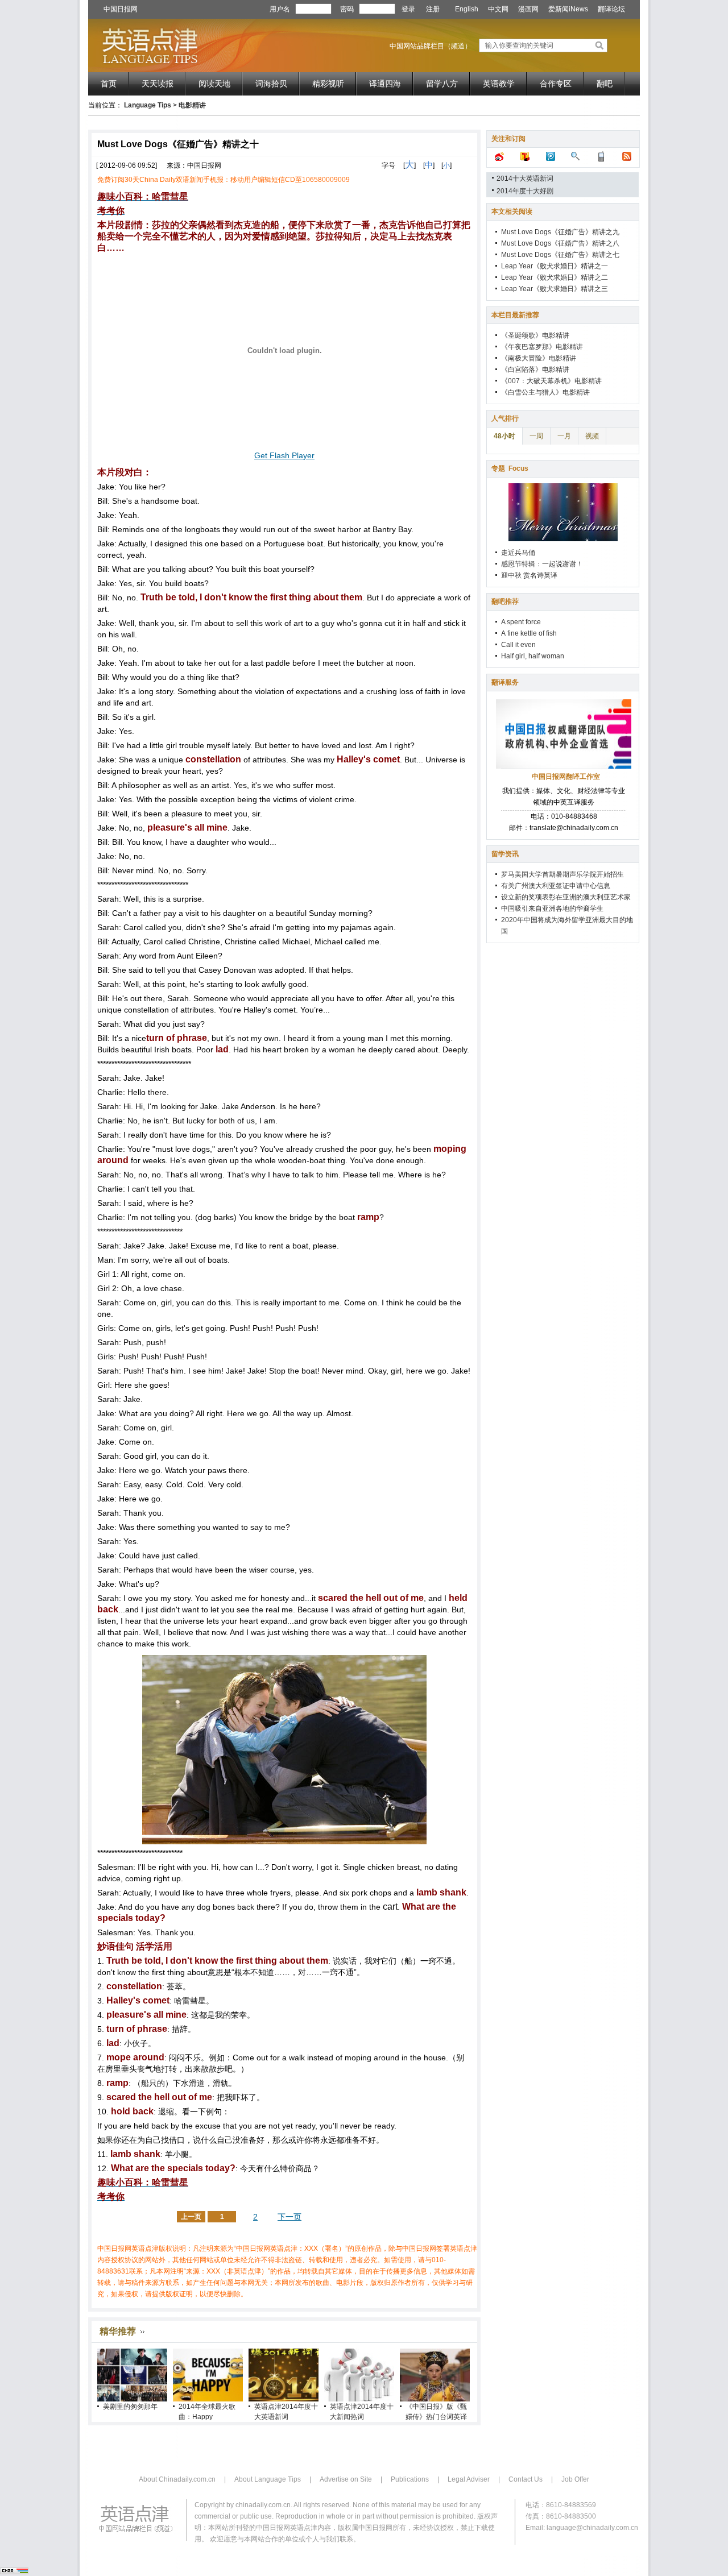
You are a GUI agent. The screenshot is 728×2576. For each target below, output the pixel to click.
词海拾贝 (271, 84)
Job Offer (575, 2479)
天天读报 (158, 84)
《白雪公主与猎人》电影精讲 (545, 392)
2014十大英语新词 (525, 179)
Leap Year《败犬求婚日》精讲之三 (555, 289)
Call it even (518, 645)
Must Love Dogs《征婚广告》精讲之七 (560, 255)
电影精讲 (192, 105)
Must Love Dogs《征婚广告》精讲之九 (560, 232)
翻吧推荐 (505, 602)
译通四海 (385, 84)
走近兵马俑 (518, 553)
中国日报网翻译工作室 (566, 777)
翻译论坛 (611, 9)
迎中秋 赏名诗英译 (529, 575)
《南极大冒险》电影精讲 (539, 358)
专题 (510, 468)
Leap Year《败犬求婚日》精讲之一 (555, 266)
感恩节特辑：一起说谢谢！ (542, 564)
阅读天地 (214, 84)
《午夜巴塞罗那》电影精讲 (542, 347)
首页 (109, 84)
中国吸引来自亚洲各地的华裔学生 (552, 909)
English (467, 9)
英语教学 (499, 84)
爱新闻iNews (568, 9)
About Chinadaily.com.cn (177, 2479)
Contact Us (526, 2479)
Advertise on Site (346, 2479)
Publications (410, 2479)
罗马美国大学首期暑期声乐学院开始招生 (562, 874)
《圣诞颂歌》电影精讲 (535, 335)
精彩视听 (328, 84)
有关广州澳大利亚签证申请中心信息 (556, 886)
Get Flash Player (284, 455)
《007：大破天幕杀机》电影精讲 (551, 381)
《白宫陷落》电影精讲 (535, 370)
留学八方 (442, 84)
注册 (433, 9)
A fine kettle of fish (529, 633)
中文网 (498, 9)
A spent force (521, 622)
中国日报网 (121, 9)
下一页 (289, 2217)
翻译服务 (505, 682)
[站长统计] (14, 2572)
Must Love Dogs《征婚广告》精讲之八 (560, 243)
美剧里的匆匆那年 (130, 2407)
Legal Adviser (469, 2479)
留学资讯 (505, 854)
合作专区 (556, 84)
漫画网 (528, 9)
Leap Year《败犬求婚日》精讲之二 (555, 277)
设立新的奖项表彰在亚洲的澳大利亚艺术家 (566, 897)
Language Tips (148, 105)
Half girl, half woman (533, 656)
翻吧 (605, 84)
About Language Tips (268, 2479)
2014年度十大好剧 (525, 191)
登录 (408, 9)
